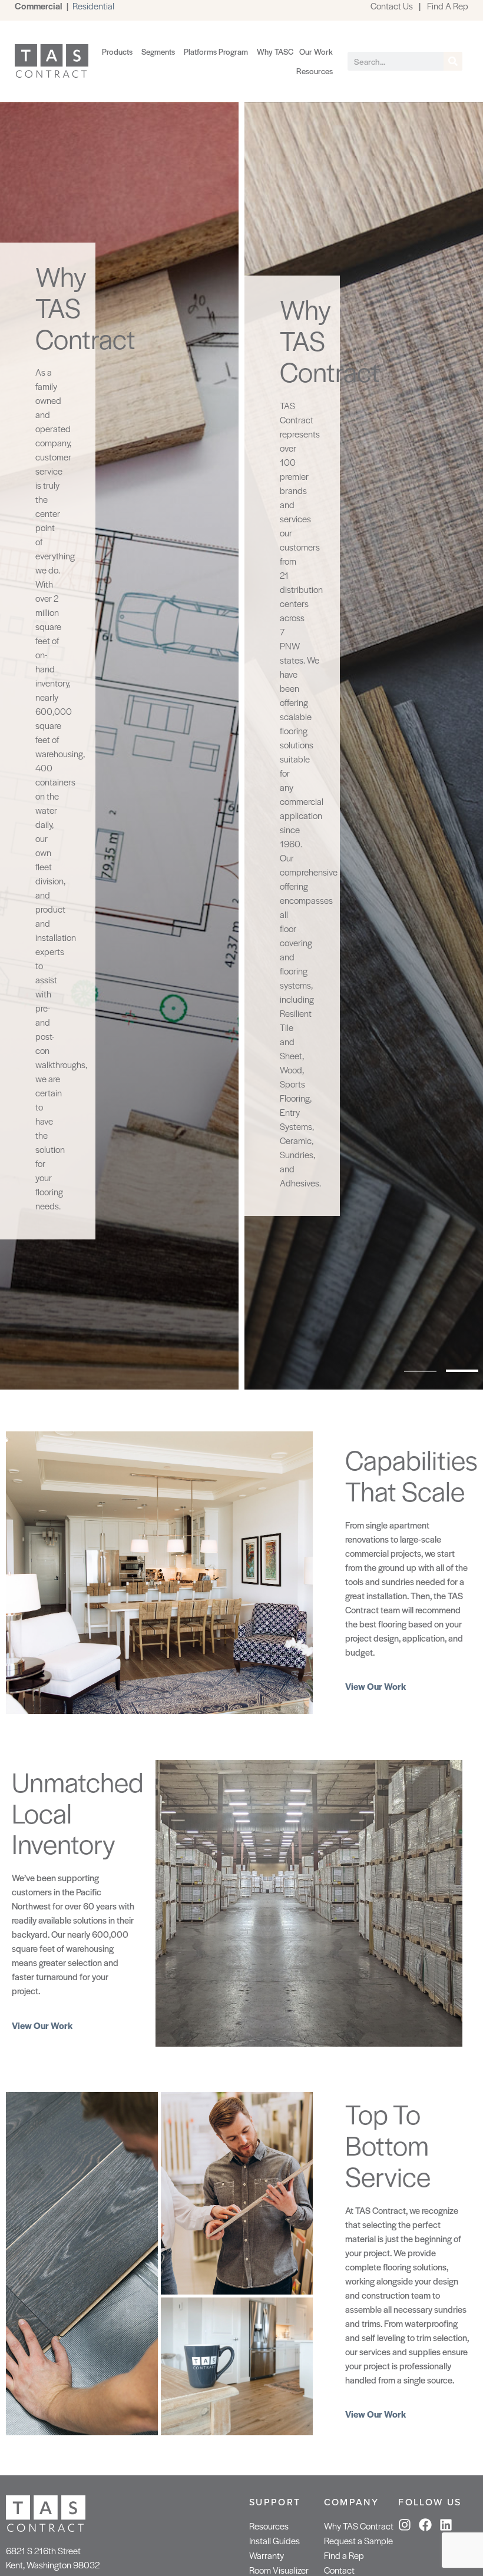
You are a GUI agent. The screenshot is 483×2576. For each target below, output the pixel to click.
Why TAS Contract (359, 2526)
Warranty (267, 2555)
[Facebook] (425, 2525)
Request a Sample (358, 2540)
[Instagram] (405, 2525)
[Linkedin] (446, 2525)
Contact (339, 2570)
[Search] (453, 61)
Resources (269, 2526)
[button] (420, 1371)
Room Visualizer (279, 2570)
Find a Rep (344, 2555)
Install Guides (274, 2540)
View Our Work (376, 1686)
